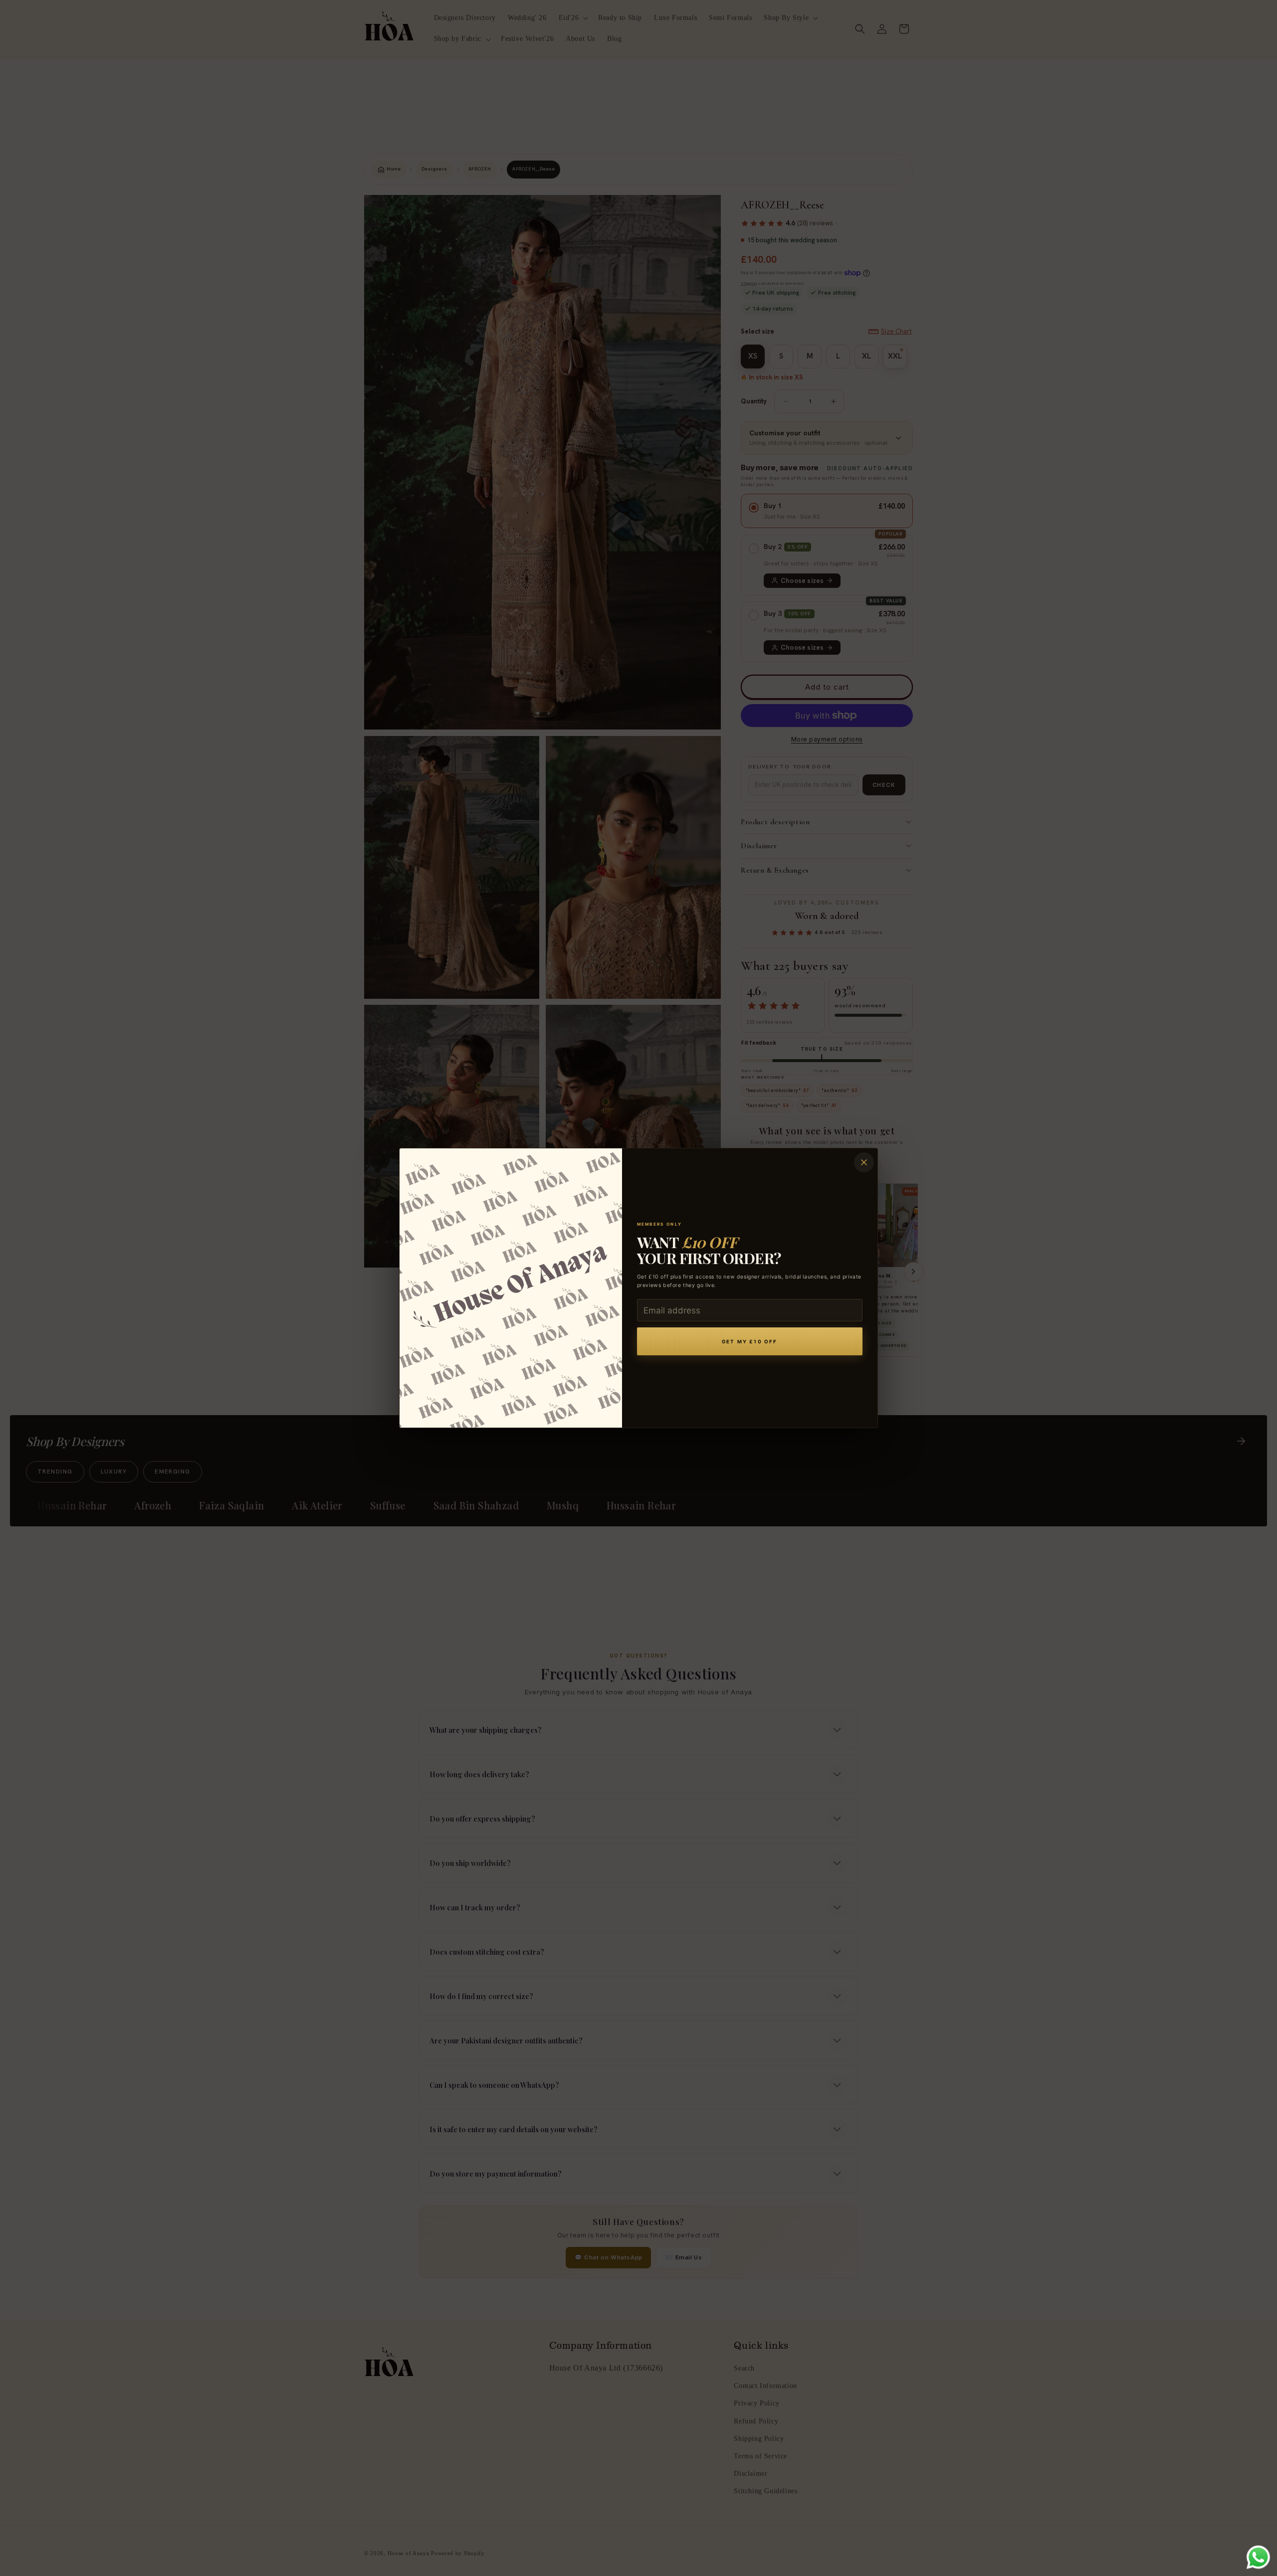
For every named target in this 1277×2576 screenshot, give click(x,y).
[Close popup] (864, 1162)
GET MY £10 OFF (749, 1342)
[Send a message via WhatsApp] (1258, 2557)
